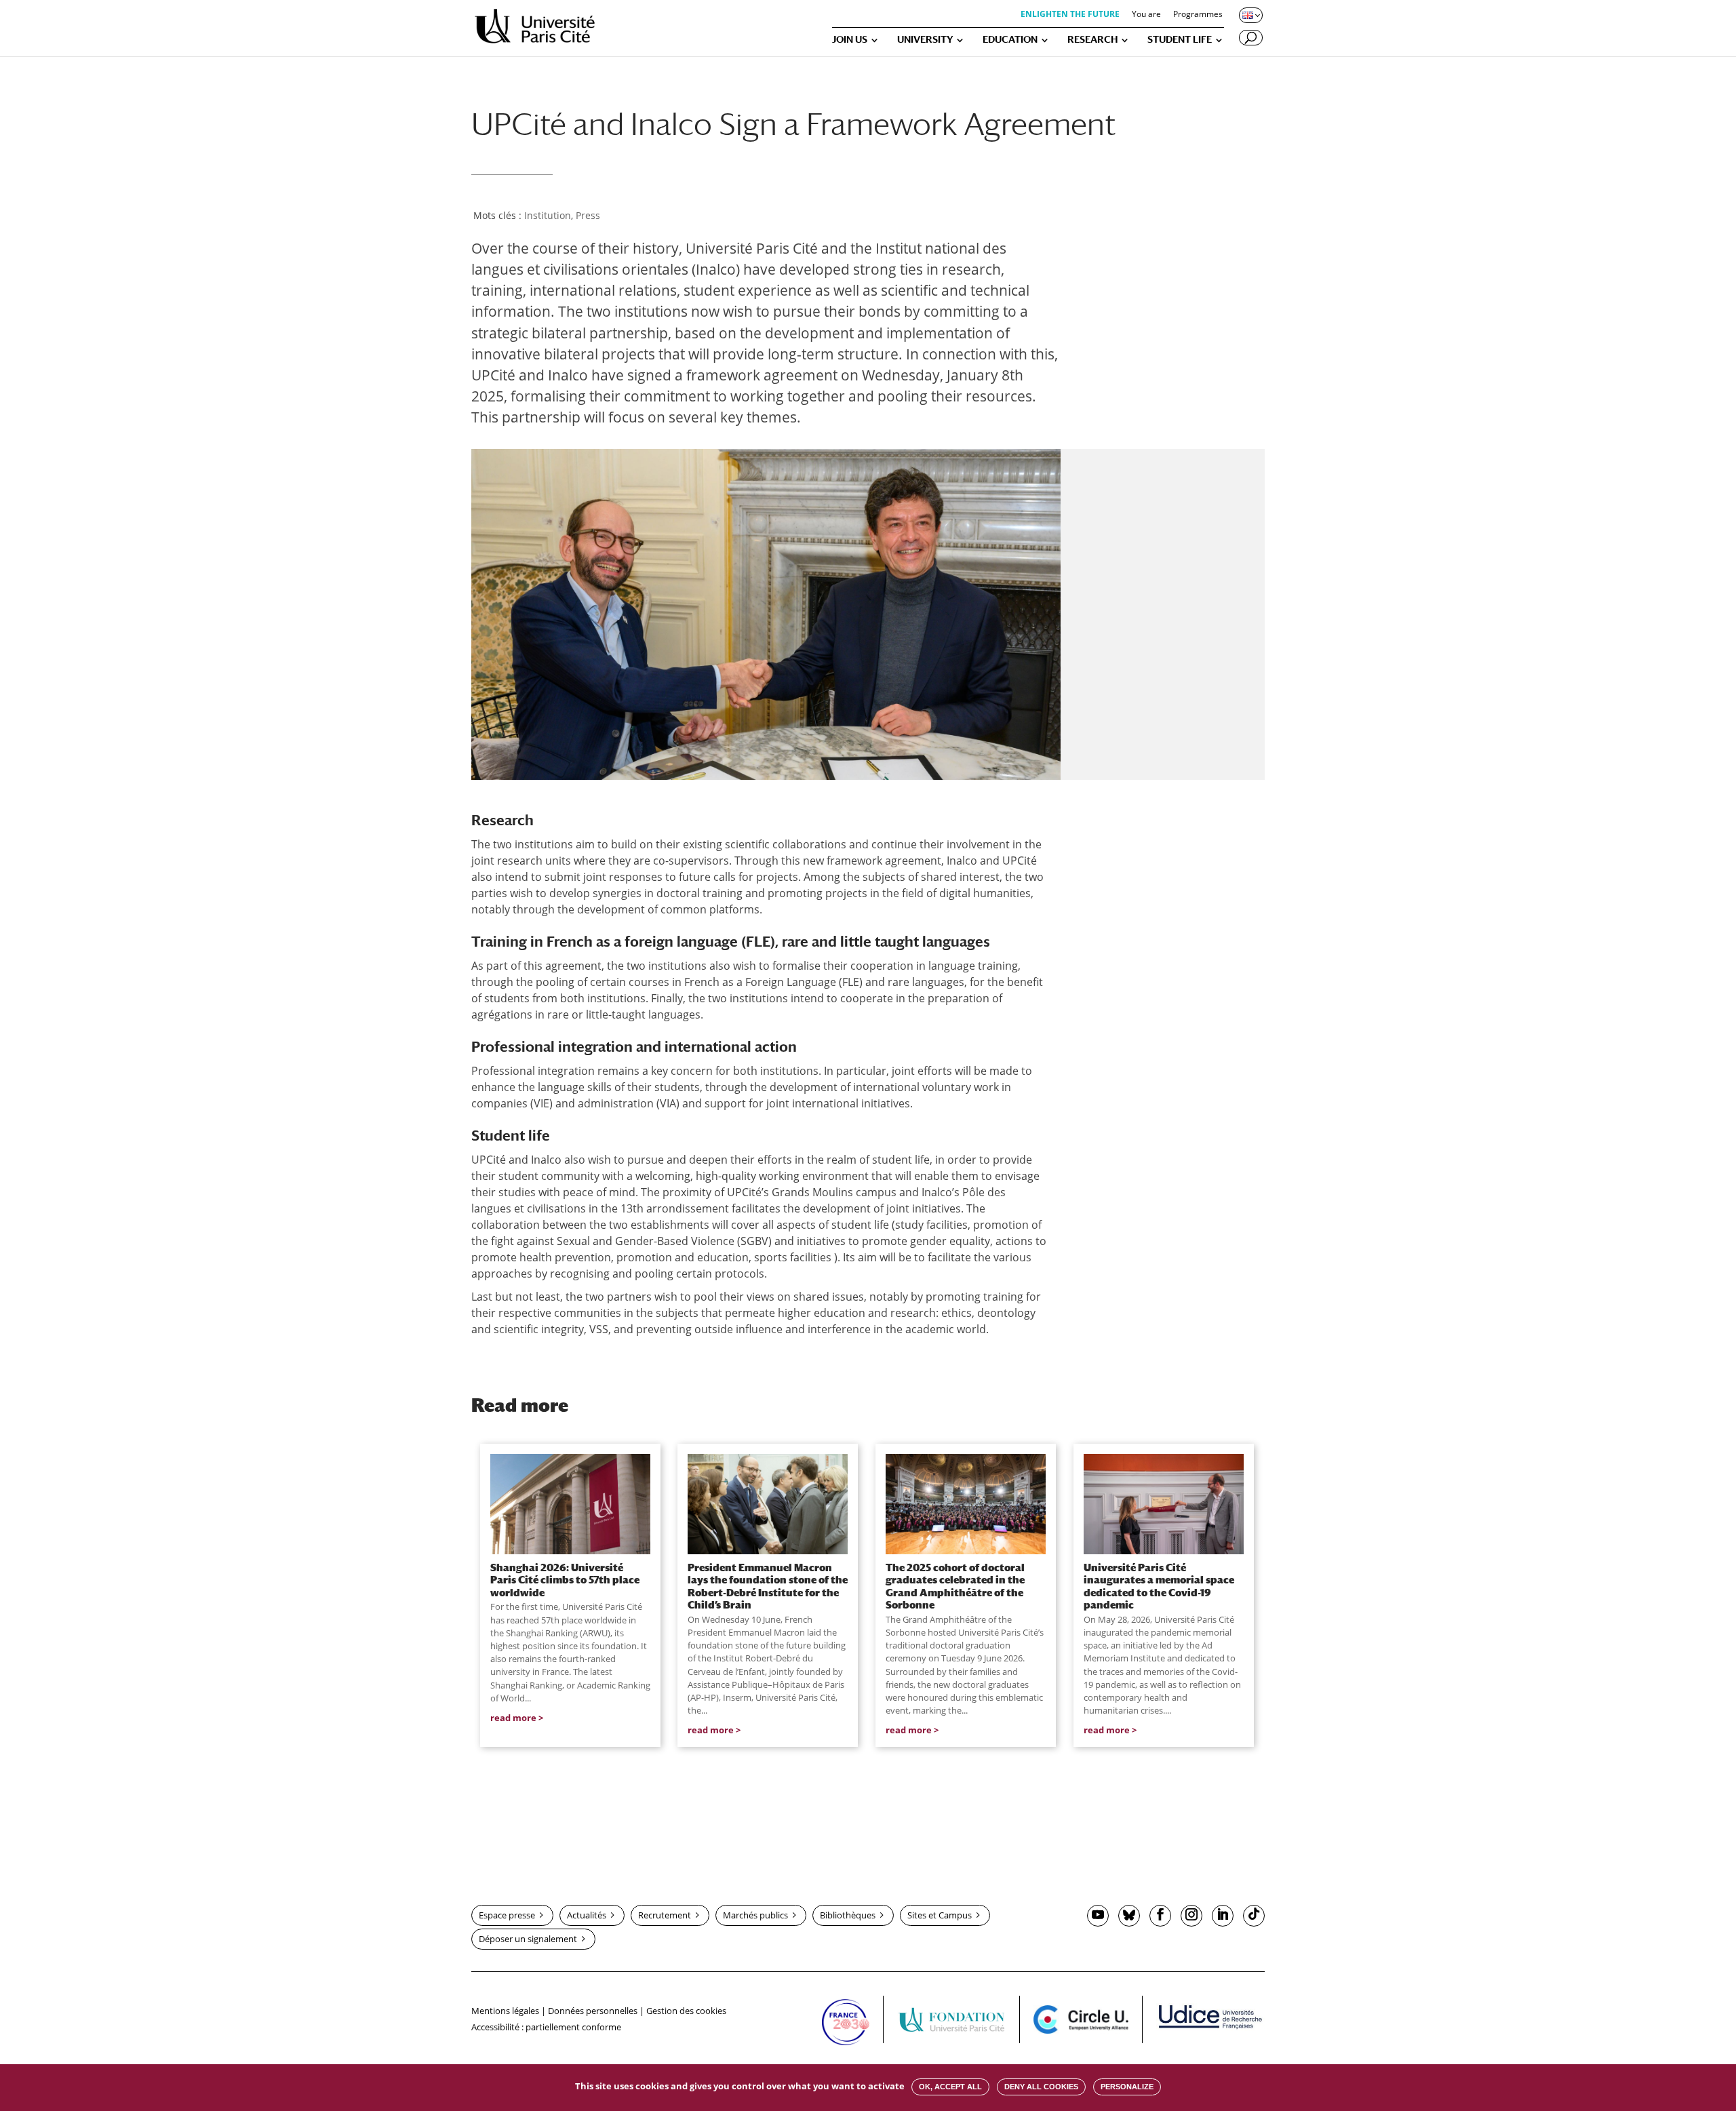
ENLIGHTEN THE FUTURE (1070, 15)
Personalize (1127, 2087)
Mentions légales (505, 2011)
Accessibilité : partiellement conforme (546, 2027)
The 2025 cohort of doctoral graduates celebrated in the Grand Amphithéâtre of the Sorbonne (955, 1586)
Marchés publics (755, 1915)
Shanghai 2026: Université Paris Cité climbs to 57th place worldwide (565, 1580)
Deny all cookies (1041, 2087)
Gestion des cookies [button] (686, 2011)
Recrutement (665, 1915)
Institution (548, 215)
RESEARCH (1092, 40)
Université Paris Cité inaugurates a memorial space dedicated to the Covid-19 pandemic (1159, 1586)
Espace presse (507, 1915)
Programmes (1198, 15)
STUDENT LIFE (1180, 40)
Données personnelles (593, 2011)
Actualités (587, 1915)
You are (1146, 15)
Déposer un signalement (528, 1939)
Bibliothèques (848, 1915)
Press (588, 215)
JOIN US (850, 40)
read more (513, 1718)
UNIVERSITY (925, 40)
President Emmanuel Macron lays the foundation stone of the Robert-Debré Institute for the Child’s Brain (768, 1586)
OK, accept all (950, 2087)
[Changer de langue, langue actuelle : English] (1250, 15)
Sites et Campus (940, 1915)
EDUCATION (1010, 40)
